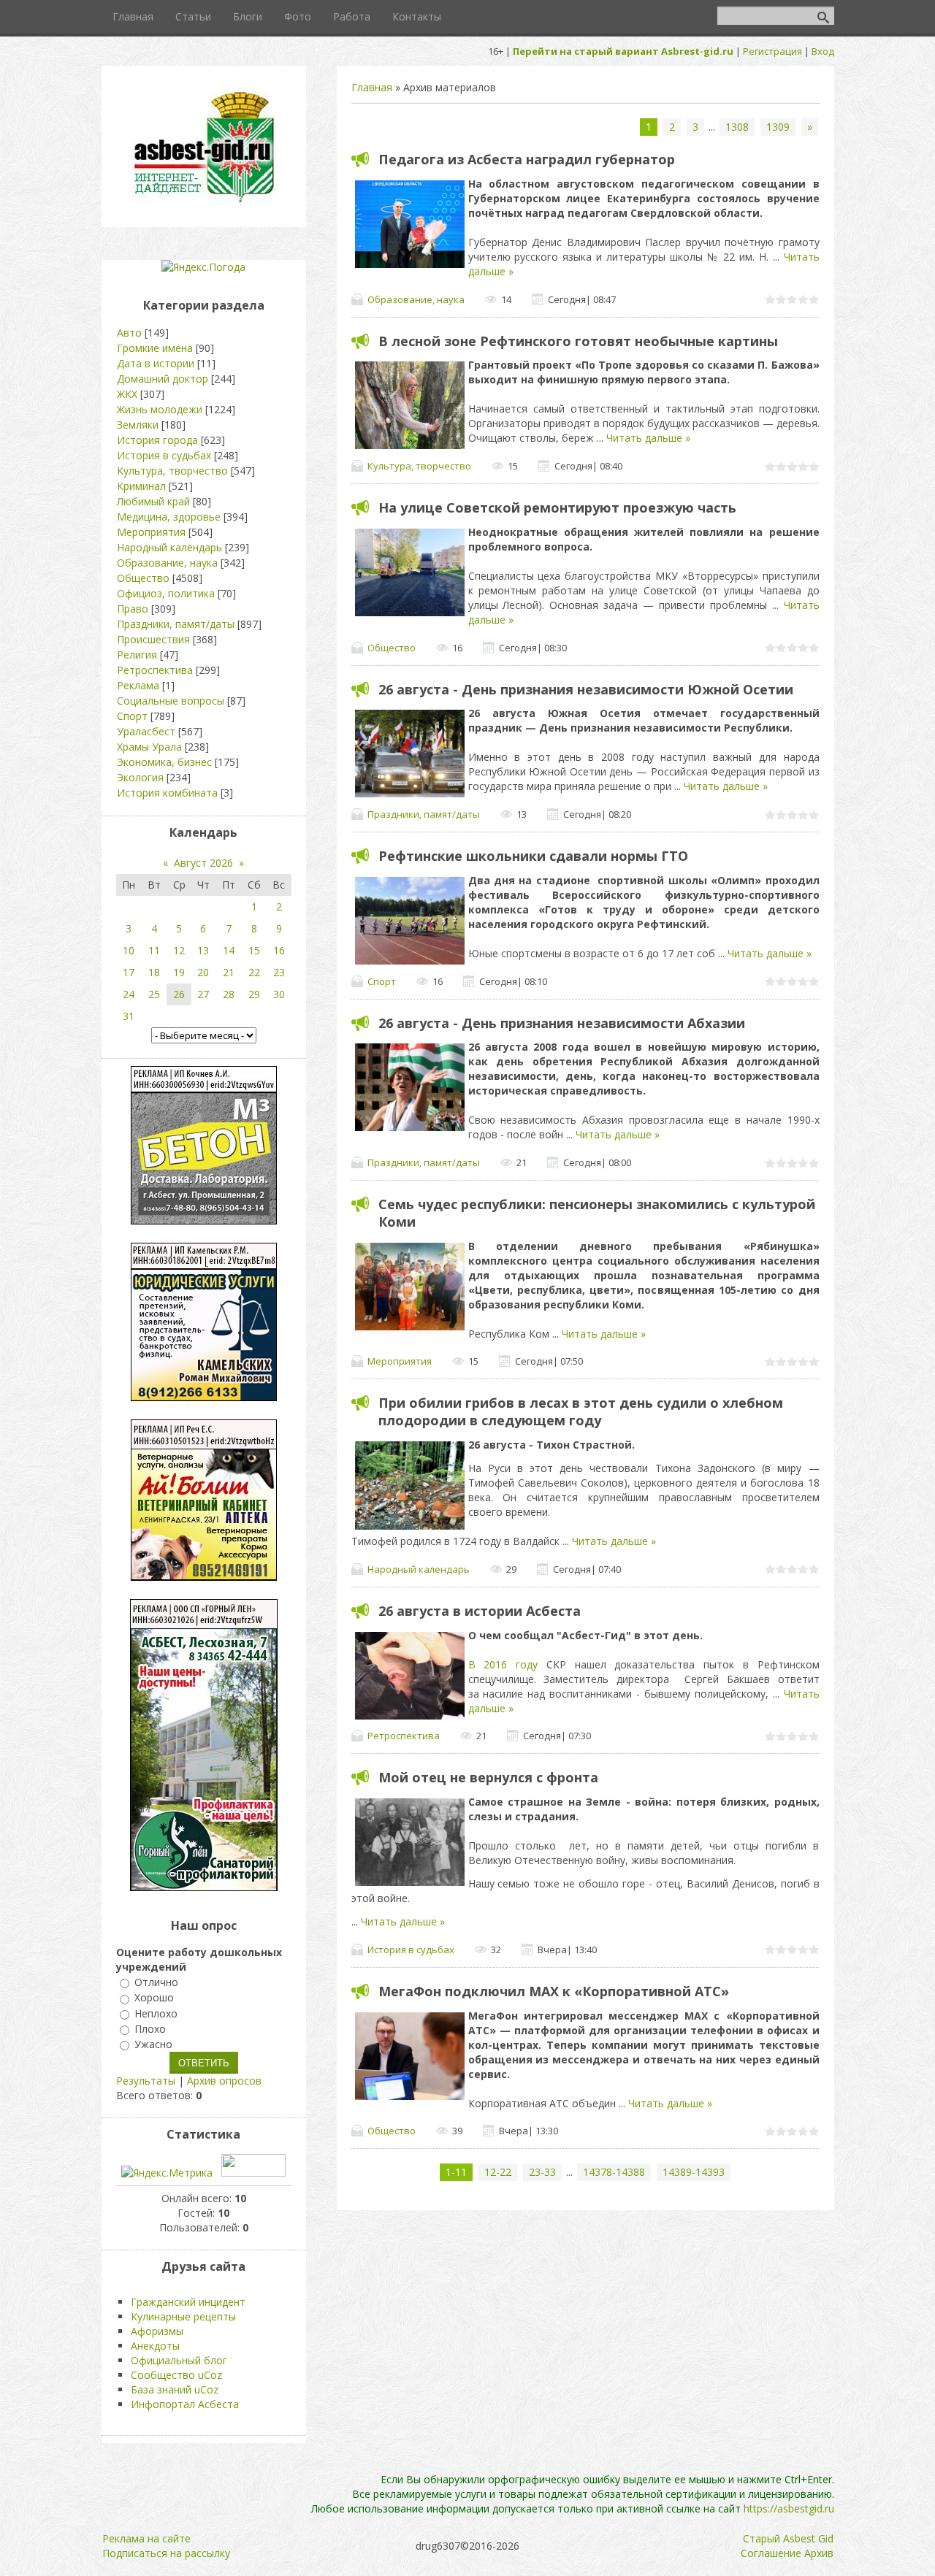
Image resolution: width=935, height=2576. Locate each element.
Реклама (138, 685)
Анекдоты (155, 2346)
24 (129, 994)
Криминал (141, 486)
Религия (137, 655)
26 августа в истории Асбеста (480, 1611)
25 (154, 994)
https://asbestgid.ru (789, 2508)
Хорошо (154, 1998)
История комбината (167, 793)
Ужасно (153, 2044)
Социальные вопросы (171, 701)
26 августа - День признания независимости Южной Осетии (586, 689)
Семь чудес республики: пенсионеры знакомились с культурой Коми (597, 1213)
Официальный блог (179, 2360)
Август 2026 (203, 863)
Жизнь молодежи (160, 409)
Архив (819, 2553)
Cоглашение (771, 2553)
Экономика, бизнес (164, 762)
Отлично (156, 1982)
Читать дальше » (648, 438)
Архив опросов (224, 2081)
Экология (140, 777)
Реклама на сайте (146, 2538)
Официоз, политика (166, 593)
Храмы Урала (149, 747)
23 (279, 972)
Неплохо (156, 2013)
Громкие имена (155, 348)
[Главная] (204, 201)
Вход (823, 51)
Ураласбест (146, 731)
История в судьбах (411, 1950)
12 (179, 950)
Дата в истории (156, 363)
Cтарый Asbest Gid (788, 2538)
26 (179, 994)
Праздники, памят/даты (424, 814)
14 (229, 950)
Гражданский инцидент (188, 2302)
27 (203, 994)
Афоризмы (157, 2331)
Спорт (382, 981)
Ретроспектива (404, 1736)
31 (129, 1016)
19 (179, 972)
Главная (372, 87)
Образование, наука (416, 299)
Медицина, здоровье (169, 517)
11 (154, 950)
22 (254, 972)
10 (129, 950)
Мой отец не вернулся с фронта (488, 1777)
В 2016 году (503, 1664)
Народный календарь (419, 1569)
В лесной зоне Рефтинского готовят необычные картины (578, 341)
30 (279, 994)
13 (203, 950)
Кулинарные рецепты (183, 2316)
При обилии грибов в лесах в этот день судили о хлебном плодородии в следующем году (581, 1411)
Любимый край (153, 501)
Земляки (138, 425)
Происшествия (153, 639)
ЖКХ (127, 394)
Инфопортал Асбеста (185, 2404)
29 (254, 994)
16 (279, 950)
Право (133, 609)
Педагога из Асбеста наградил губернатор (527, 159)
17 (129, 972)
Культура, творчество (419, 466)
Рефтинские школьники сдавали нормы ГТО (533, 856)
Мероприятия (400, 1361)
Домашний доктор (163, 379)
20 (203, 972)
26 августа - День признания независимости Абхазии (562, 1023)
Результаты (146, 2081)
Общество (392, 648)
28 (229, 994)
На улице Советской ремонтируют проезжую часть (557, 507)
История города (157, 440)
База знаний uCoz (175, 2389)
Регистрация (772, 51)
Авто (129, 333)
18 (154, 972)
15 (254, 950)
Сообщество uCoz (176, 2375)
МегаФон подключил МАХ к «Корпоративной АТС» (554, 1991)
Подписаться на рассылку (166, 2553)
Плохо (150, 2029)
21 (229, 972)
